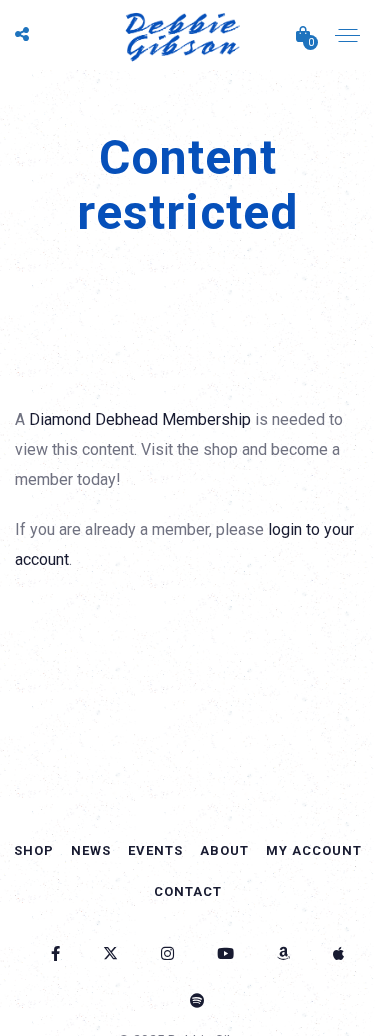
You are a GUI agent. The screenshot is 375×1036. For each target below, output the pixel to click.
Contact (188, 891)
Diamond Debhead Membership (140, 419)
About (224, 850)
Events (155, 850)
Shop (34, 850)
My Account (314, 850)
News (91, 850)
